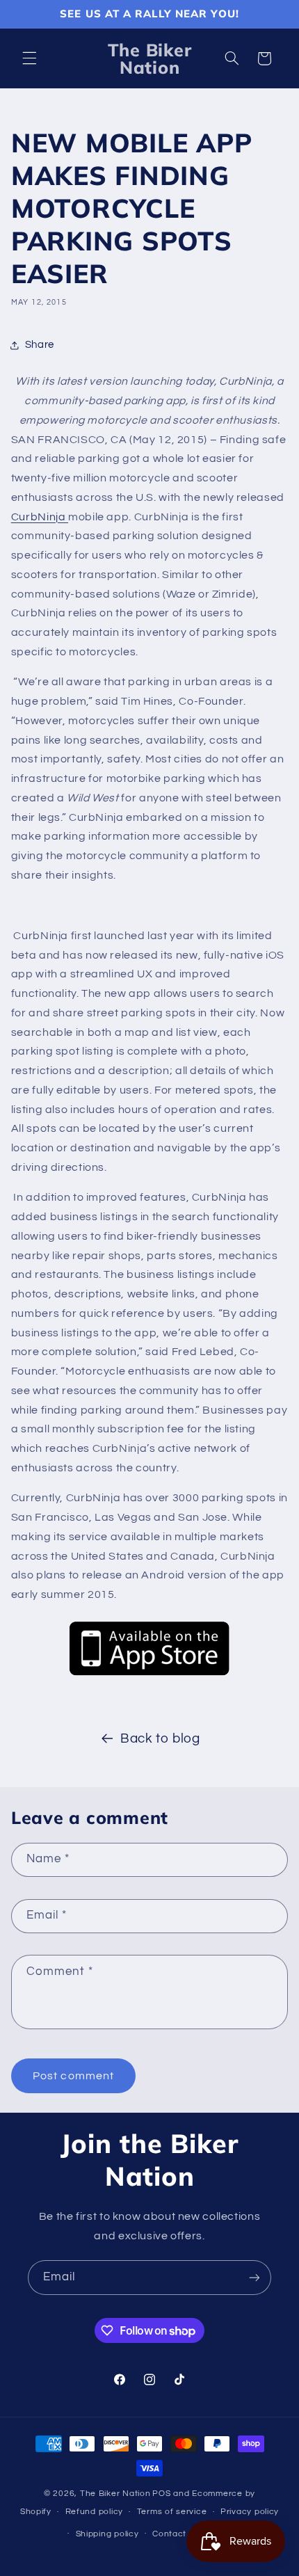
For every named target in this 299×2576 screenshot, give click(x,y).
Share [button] (40, 345)
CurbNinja (40, 517)
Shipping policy (107, 2534)
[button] (29, 58)
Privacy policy (250, 2512)
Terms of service (172, 2512)
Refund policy (95, 2512)
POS (161, 2494)
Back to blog (160, 1739)
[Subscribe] (254, 2277)
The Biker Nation (115, 2494)
